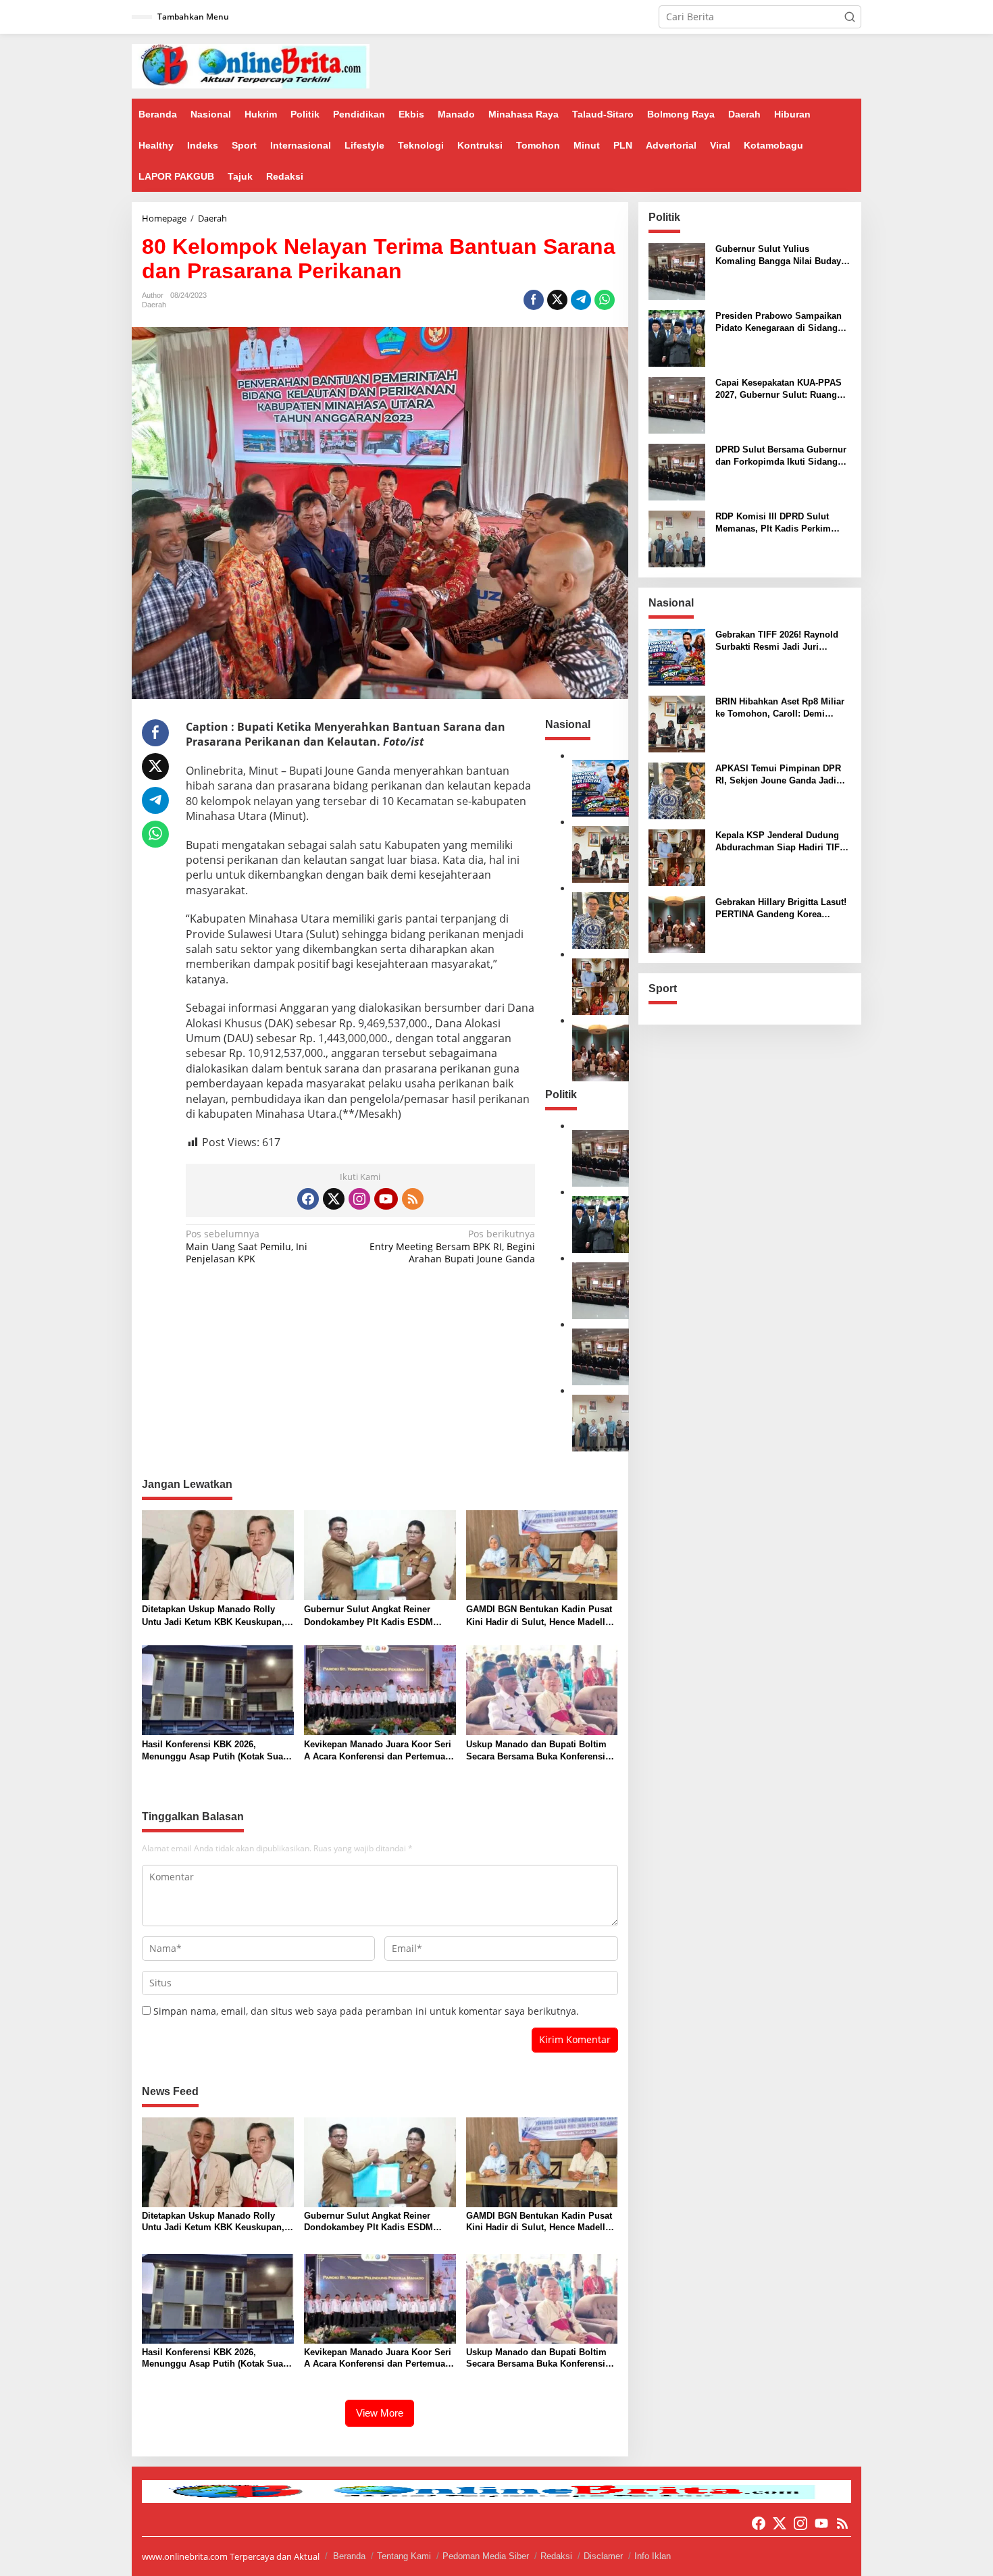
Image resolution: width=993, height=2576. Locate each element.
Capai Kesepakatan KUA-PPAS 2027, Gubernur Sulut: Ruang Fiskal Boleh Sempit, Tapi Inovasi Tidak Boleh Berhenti (779, 389)
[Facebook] (308, 1199)
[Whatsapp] (605, 300)
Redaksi (556, 2556)
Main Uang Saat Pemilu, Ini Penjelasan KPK (247, 1246)
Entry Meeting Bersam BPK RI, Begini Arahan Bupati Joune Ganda (452, 1246)
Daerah (154, 305)
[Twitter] (334, 1199)
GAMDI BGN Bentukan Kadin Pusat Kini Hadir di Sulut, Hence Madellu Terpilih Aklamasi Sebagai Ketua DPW (539, 1616)
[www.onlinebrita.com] (251, 65)
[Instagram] (359, 1199)
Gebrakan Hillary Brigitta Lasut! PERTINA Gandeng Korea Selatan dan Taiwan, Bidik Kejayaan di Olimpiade (781, 909)
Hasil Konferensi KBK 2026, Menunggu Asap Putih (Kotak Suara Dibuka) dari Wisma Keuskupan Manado (217, 1751)
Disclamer (603, 2556)
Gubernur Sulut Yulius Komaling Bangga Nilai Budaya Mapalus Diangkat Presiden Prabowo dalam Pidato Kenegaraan (781, 256)
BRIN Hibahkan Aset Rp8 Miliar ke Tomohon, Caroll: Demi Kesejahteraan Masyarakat (780, 708)
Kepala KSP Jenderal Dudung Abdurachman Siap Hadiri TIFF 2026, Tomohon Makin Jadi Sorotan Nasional (780, 842)
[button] (850, 17)
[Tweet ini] (557, 300)
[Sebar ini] (534, 300)
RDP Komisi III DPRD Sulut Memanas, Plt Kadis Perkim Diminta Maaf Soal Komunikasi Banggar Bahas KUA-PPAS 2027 (782, 523)
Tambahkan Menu (193, 17)
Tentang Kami (404, 2556)
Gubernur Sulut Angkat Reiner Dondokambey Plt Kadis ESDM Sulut (368, 1616)
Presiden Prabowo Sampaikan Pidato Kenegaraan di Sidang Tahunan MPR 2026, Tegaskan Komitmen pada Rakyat (779, 323)
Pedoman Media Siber (486, 2556)
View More (380, 2413)
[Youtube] (386, 1199)
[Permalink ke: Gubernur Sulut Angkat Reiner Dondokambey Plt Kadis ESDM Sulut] (380, 1554)
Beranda (349, 2556)
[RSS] (413, 1199)
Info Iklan (653, 2556)
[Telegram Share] (581, 300)
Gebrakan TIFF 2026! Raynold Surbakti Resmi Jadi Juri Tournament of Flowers (777, 641)
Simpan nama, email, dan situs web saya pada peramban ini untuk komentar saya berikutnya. (366, 2011)
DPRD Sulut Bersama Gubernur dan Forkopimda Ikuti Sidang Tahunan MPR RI (781, 456)
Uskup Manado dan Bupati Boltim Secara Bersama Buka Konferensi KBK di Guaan (536, 1751)
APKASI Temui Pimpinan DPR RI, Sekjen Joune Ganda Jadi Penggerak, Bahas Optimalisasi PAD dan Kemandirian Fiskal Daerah (781, 775)
